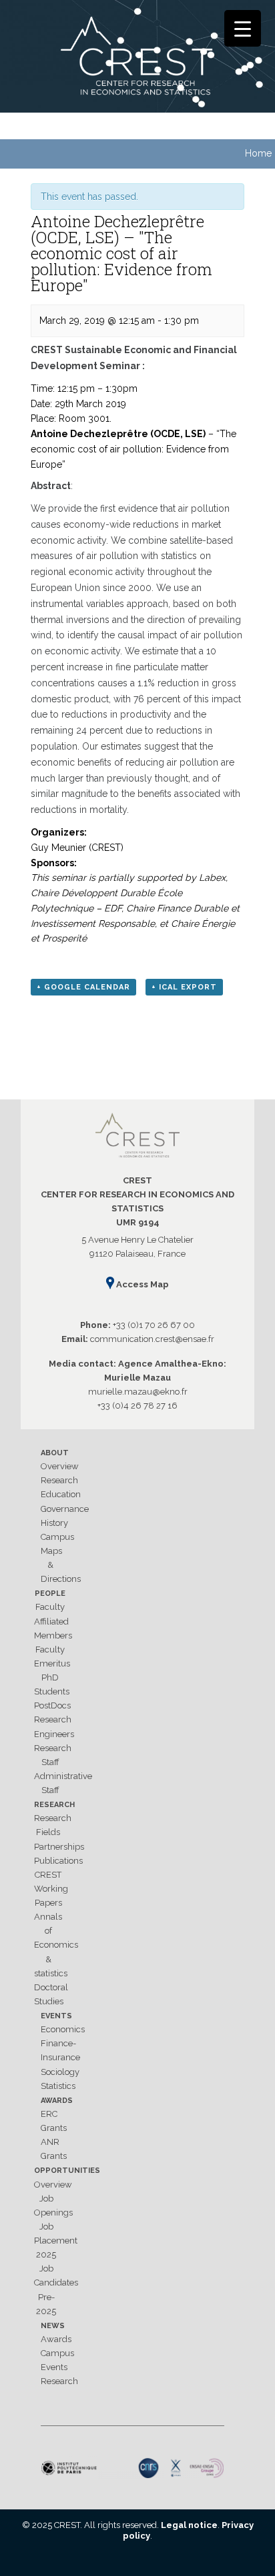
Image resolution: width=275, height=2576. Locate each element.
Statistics (58, 2086)
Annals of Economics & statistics (56, 1945)
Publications (58, 1861)
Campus (57, 1537)
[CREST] (137, 59)
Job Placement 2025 (56, 2241)
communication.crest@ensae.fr (152, 1339)
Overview (60, 1466)
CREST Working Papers (51, 1889)
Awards (57, 2101)
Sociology (60, 2072)
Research (59, 1480)
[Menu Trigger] (243, 28)
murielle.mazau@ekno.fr (138, 1392)
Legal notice (189, 2525)
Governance (65, 1509)
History (54, 1523)
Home (258, 153)
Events (56, 2016)
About (55, 1453)
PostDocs (52, 1705)
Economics (63, 2029)
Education (61, 1494)
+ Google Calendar (83, 987)
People (50, 1594)
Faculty (50, 1607)
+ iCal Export (184, 987)
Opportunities (67, 2171)
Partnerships (59, 1847)
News (53, 2326)
